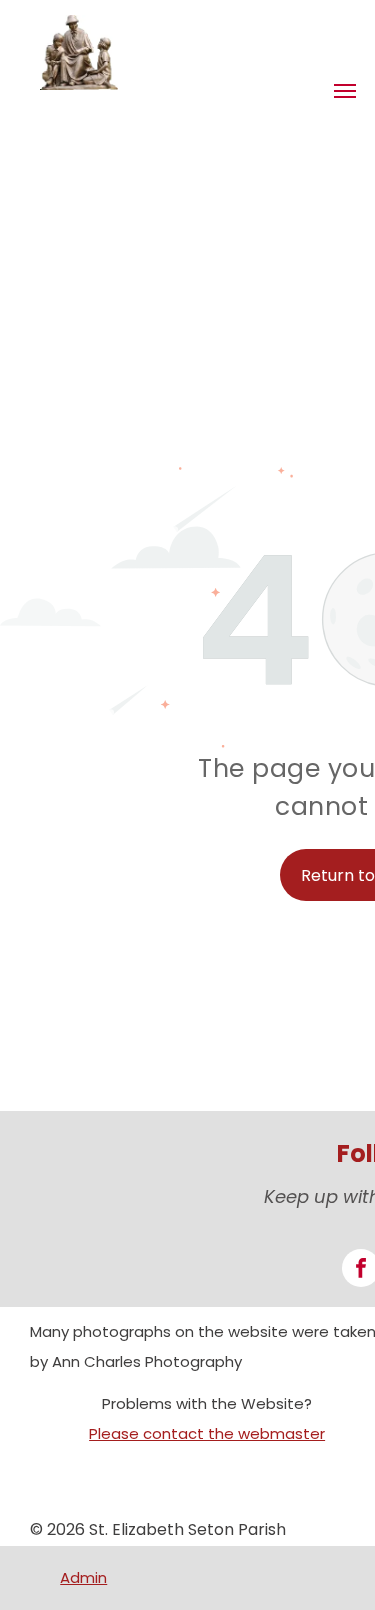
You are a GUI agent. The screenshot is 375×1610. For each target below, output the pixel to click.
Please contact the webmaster (207, 1433)
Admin (83, 1577)
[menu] (345, 91)
